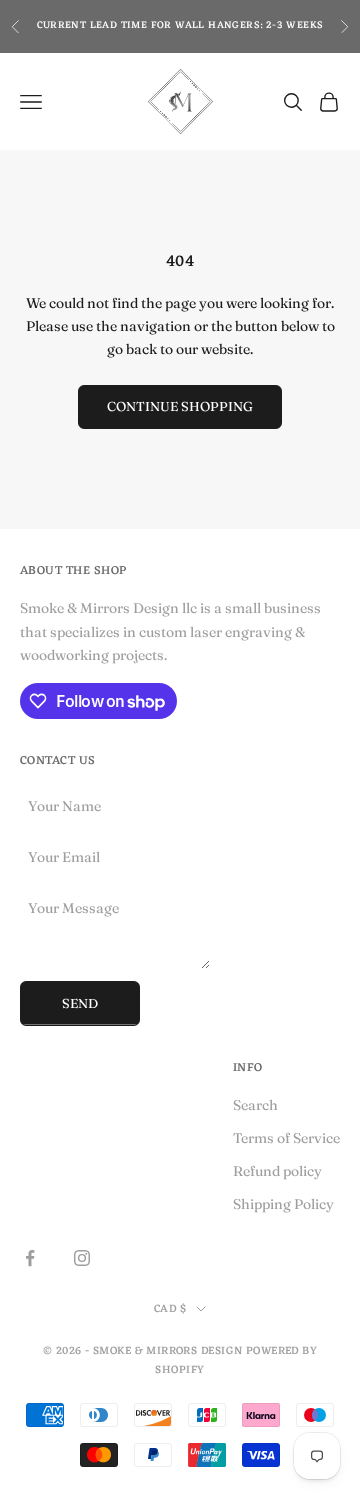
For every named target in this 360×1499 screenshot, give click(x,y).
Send (80, 1003)
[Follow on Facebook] (30, 1258)
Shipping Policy (283, 1204)
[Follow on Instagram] (82, 1258)
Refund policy (277, 1171)
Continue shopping (180, 406)
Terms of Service (286, 1138)
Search (255, 1105)
